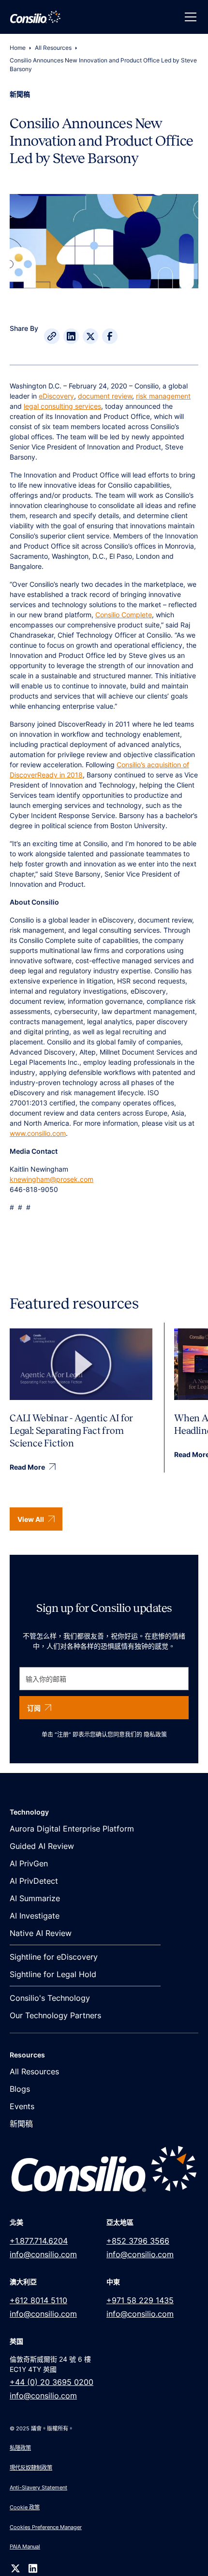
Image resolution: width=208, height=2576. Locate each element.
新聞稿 (21, 2124)
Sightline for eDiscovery (54, 1957)
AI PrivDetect (34, 1881)
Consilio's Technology (50, 1998)
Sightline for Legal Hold (53, 1974)
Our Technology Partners (55, 2015)
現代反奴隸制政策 (31, 2468)
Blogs (20, 2089)
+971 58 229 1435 (140, 2300)
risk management (163, 396)
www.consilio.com (38, 1133)
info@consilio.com (43, 2254)
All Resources (53, 48)
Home (18, 48)
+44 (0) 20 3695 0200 (52, 2382)
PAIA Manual (25, 2546)
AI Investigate (35, 1916)
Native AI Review (41, 1933)
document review (105, 396)
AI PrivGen (29, 1863)
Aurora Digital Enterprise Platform (72, 1829)
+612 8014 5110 (38, 2300)
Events (22, 2106)
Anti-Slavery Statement (38, 2487)
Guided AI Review (42, 1846)
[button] (189, 17)
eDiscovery (56, 396)
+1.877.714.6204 (39, 2241)
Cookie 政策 (25, 2507)
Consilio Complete (124, 615)
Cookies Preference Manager (46, 2527)
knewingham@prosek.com (52, 1179)
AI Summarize (35, 1898)
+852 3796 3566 (138, 2241)
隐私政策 (155, 1735)
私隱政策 (20, 2448)
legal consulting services (62, 406)
